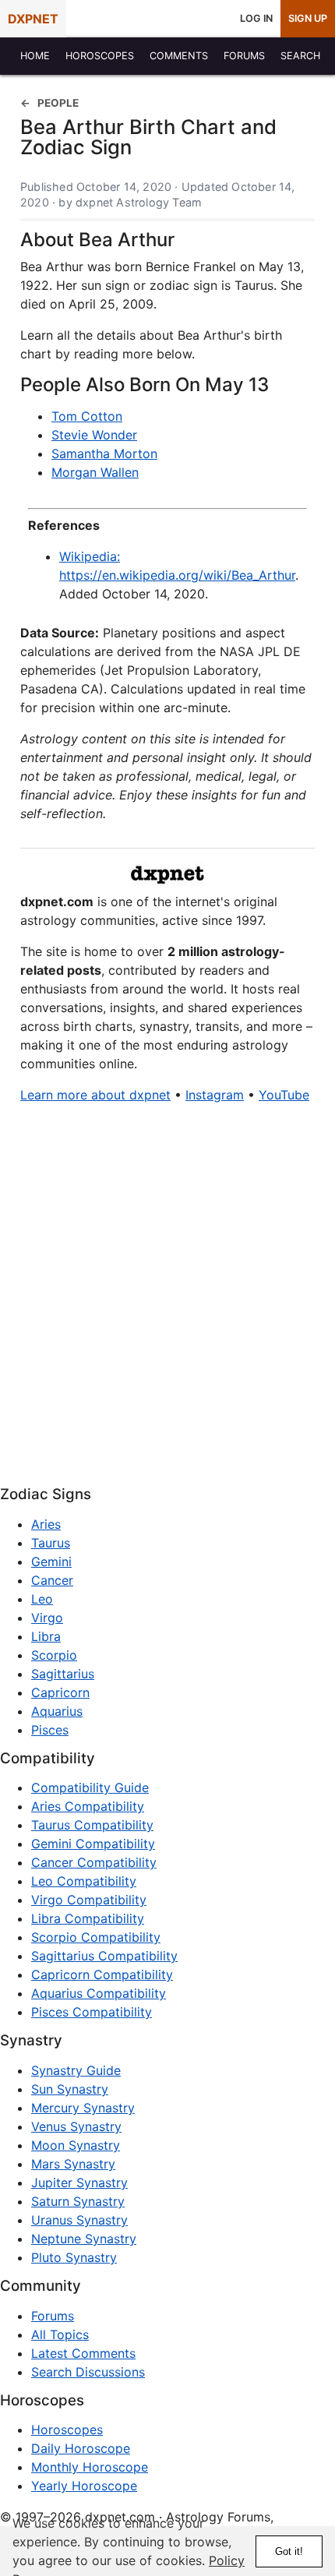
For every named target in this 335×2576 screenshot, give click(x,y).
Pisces (50, 1730)
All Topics (60, 2334)
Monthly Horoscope (90, 2467)
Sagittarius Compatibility (104, 1956)
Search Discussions (88, 2372)
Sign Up (308, 18)
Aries (46, 1524)
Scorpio (54, 1655)
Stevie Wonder (94, 435)
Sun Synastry (70, 2089)
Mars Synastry (73, 2164)
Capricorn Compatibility (102, 1974)
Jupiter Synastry (79, 2183)
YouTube (284, 1095)
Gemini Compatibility (93, 1844)
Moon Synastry (76, 2145)
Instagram (215, 1095)
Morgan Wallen (95, 472)
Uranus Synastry (79, 2220)
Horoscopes (67, 2430)
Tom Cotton (87, 416)
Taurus (51, 1543)
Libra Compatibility (88, 1918)
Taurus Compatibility (92, 1825)
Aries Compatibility (88, 1806)
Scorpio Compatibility (96, 1937)
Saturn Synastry (78, 2201)
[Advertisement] (167, 1300)
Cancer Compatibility (94, 1862)
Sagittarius (63, 1674)
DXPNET (33, 19)
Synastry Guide (76, 2070)
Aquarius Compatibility (99, 1993)
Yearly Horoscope (84, 2486)
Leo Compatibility (84, 1881)
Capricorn (60, 1692)
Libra (46, 1636)
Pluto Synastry (74, 2257)
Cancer (52, 1580)
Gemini (51, 1561)
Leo (42, 1599)
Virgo (47, 1618)
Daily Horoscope (81, 2448)
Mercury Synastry (83, 2108)
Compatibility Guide (90, 1787)
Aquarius (57, 1711)
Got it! (289, 2551)
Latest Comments (83, 2353)
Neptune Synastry (84, 2239)
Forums (53, 2316)
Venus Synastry (76, 2126)
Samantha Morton (104, 453)
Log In (256, 18)
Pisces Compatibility (92, 2012)
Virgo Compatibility (89, 1900)
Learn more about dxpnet (95, 1095)
